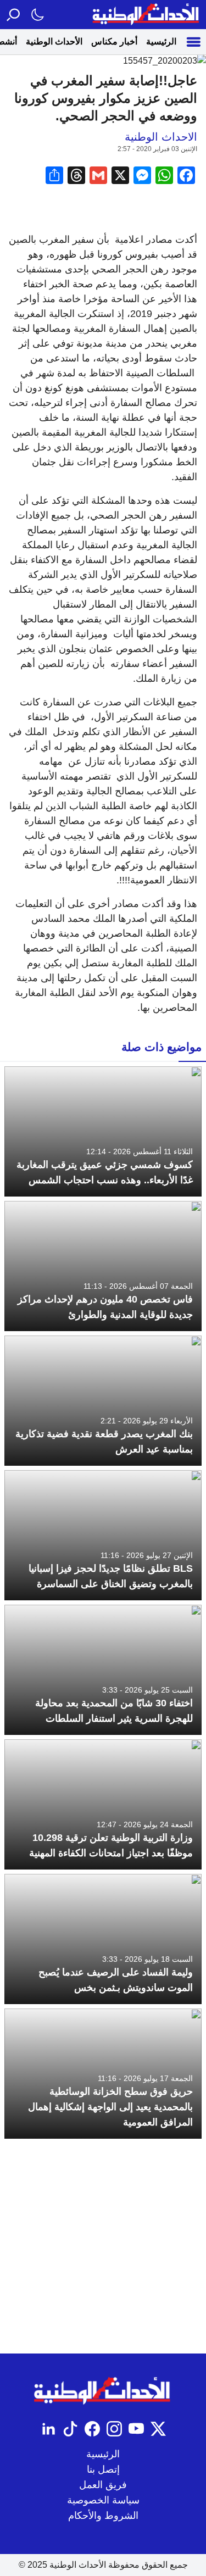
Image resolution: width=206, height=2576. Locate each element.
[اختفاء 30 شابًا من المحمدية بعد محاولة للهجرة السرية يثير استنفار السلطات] (103, 1670)
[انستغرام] (114, 2429)
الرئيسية (161, 41)
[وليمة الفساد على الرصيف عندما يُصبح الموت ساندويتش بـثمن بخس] (103, 1939)
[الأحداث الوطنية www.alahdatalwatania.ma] (147, 15)
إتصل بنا (103, 2469)
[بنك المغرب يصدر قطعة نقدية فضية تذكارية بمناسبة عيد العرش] (103, 1401)
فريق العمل (103, 2485)
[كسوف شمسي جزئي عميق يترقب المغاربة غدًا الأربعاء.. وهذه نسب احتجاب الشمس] (103, 1131)
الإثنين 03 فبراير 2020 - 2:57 (157, 149)
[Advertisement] (103, 2246)
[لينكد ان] (48, 2429)
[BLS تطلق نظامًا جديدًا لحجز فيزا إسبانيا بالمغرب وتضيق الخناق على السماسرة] (103, 1535)
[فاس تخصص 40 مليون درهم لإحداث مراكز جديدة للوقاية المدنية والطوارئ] (103, 1266)
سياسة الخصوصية (103, 2500)
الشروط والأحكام (103, 2516)
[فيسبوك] (92, 2429)
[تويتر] (158, 2429)
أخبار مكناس (114, 41)
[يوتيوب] (136, 2429)
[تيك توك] (70, 2429)
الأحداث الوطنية (54, 41)
